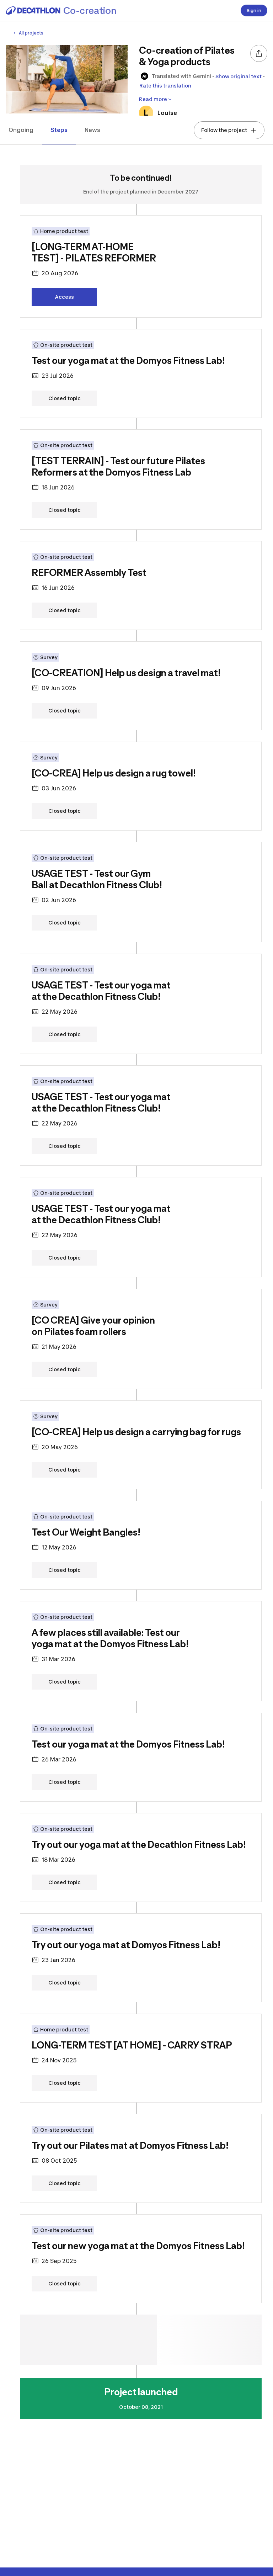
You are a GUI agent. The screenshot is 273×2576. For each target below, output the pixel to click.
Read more (153, 99)
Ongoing (21, 130)
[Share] (259, 53)
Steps (59, 130)
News (92, 130)
